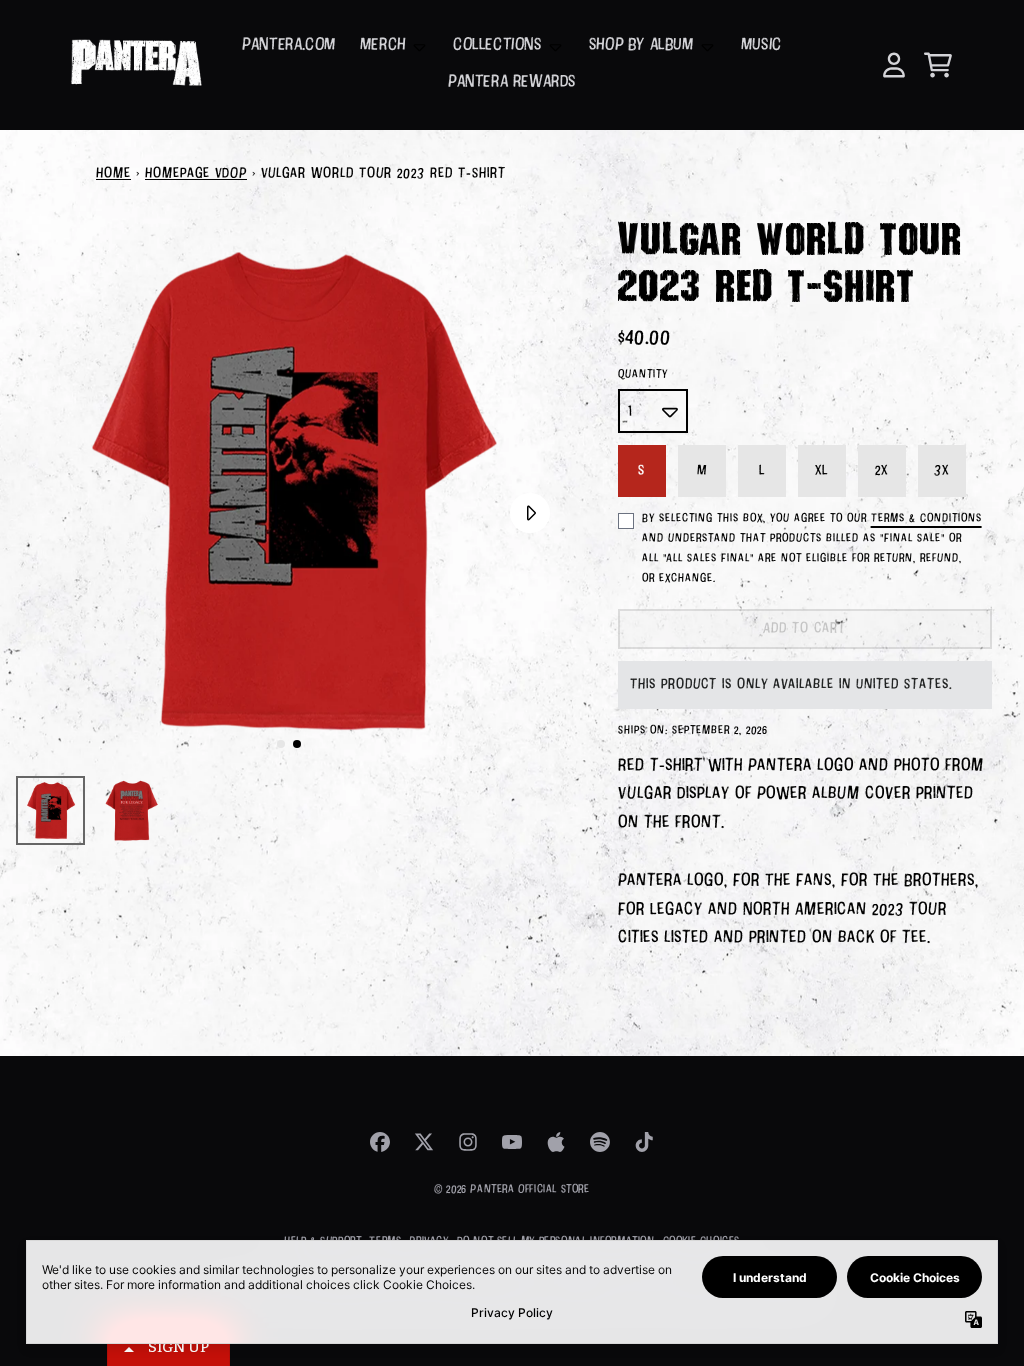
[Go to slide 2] (297, 744)
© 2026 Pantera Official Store (511, 1189)
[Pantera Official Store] (135, 65)
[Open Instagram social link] (468, 1142)
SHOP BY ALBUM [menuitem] (641, 45)
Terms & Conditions (926, 518)
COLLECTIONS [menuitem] (497, 45)
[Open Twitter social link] (424, 1142)
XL (821, 471)
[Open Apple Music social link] (556, 1142)
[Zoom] (289, 491)
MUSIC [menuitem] (761, 45)
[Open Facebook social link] (380, 1142)
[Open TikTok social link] (644, 1142)
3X (941, 471)
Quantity (643, 374)
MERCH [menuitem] (383, 45)
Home (113, 174)
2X (881, 471)
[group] (50, 810)
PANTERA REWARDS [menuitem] (512, 82)
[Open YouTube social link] (512, 1142)
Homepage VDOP (196, 174)
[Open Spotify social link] (600, 1142)
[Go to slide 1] (281, 744)
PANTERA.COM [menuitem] (289, 45)
